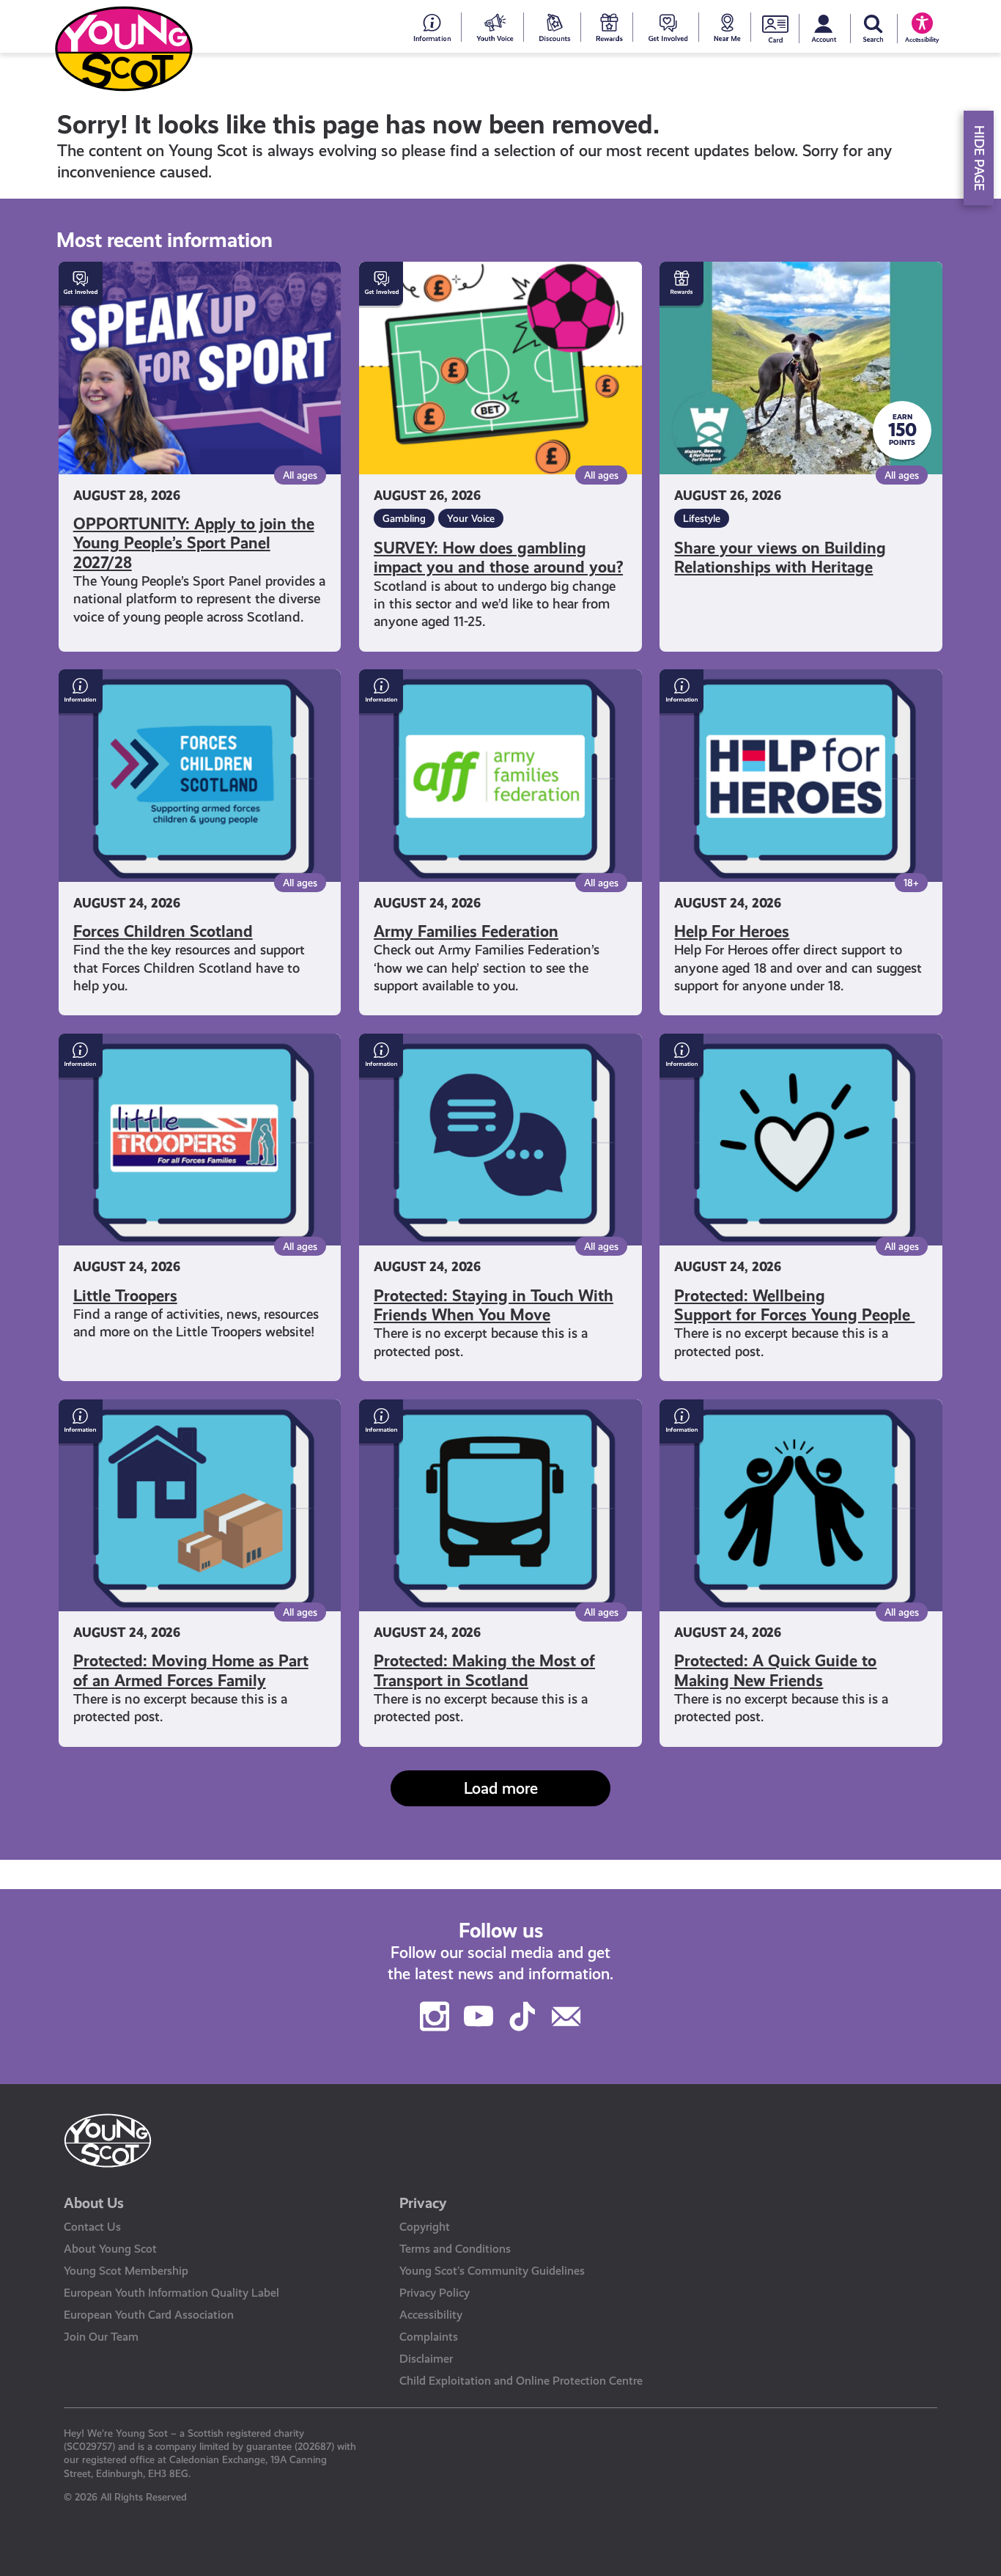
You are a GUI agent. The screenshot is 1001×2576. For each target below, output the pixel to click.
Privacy (423, 2203)
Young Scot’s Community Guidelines (492, 2271)
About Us (94, 2203)
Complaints (429, 2337)
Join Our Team (101, 2337)
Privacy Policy (435, 2293)
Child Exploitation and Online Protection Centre (521, 2381)
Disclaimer (426, 2359)
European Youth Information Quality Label (171, 2293)
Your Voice (471, 518)
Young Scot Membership (126, 2271)
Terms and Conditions (455, 2249)
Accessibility (431, 2315)
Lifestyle (702, 518)
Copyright (425, 2227)
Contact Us (92, 2227)
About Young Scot (110, 2249)
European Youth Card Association (149, 2315)
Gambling (404, 518)
